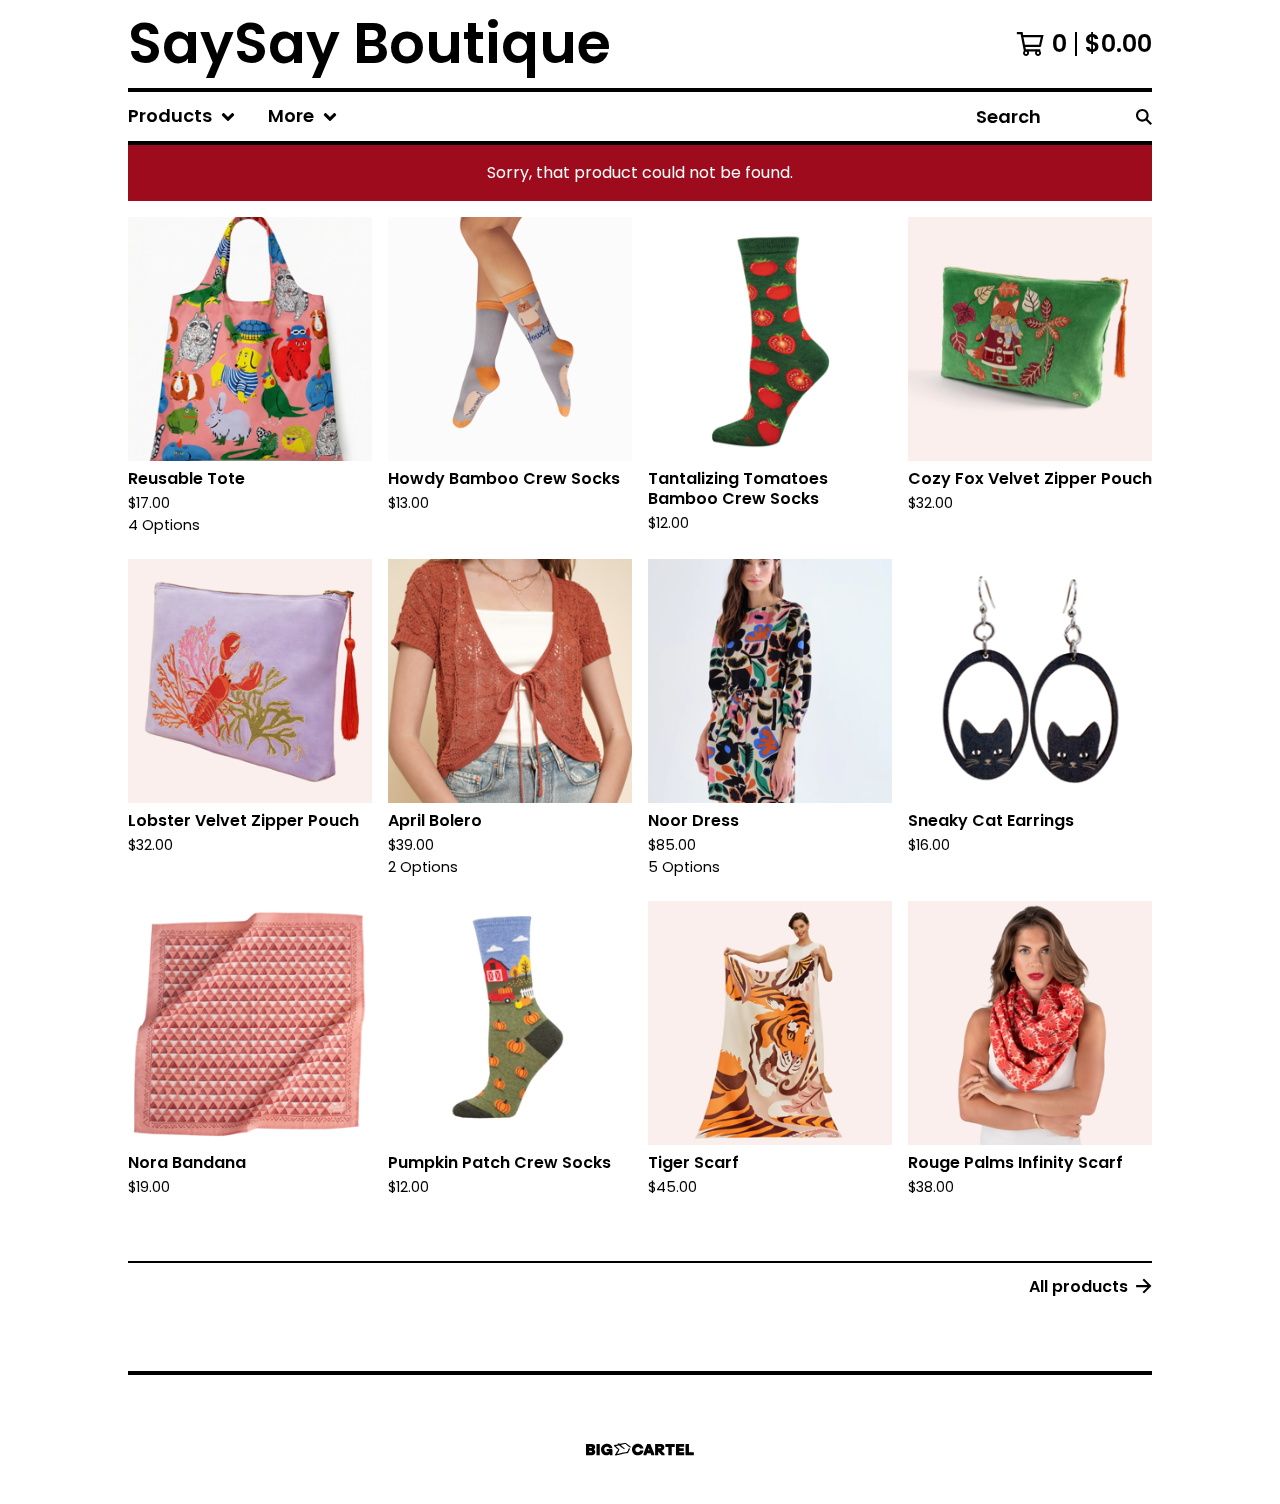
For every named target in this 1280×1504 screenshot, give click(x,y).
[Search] (1144, 116)
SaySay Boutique (369, 44)
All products (1078, 1286)
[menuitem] (182, 116)
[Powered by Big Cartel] (640, 1449)
